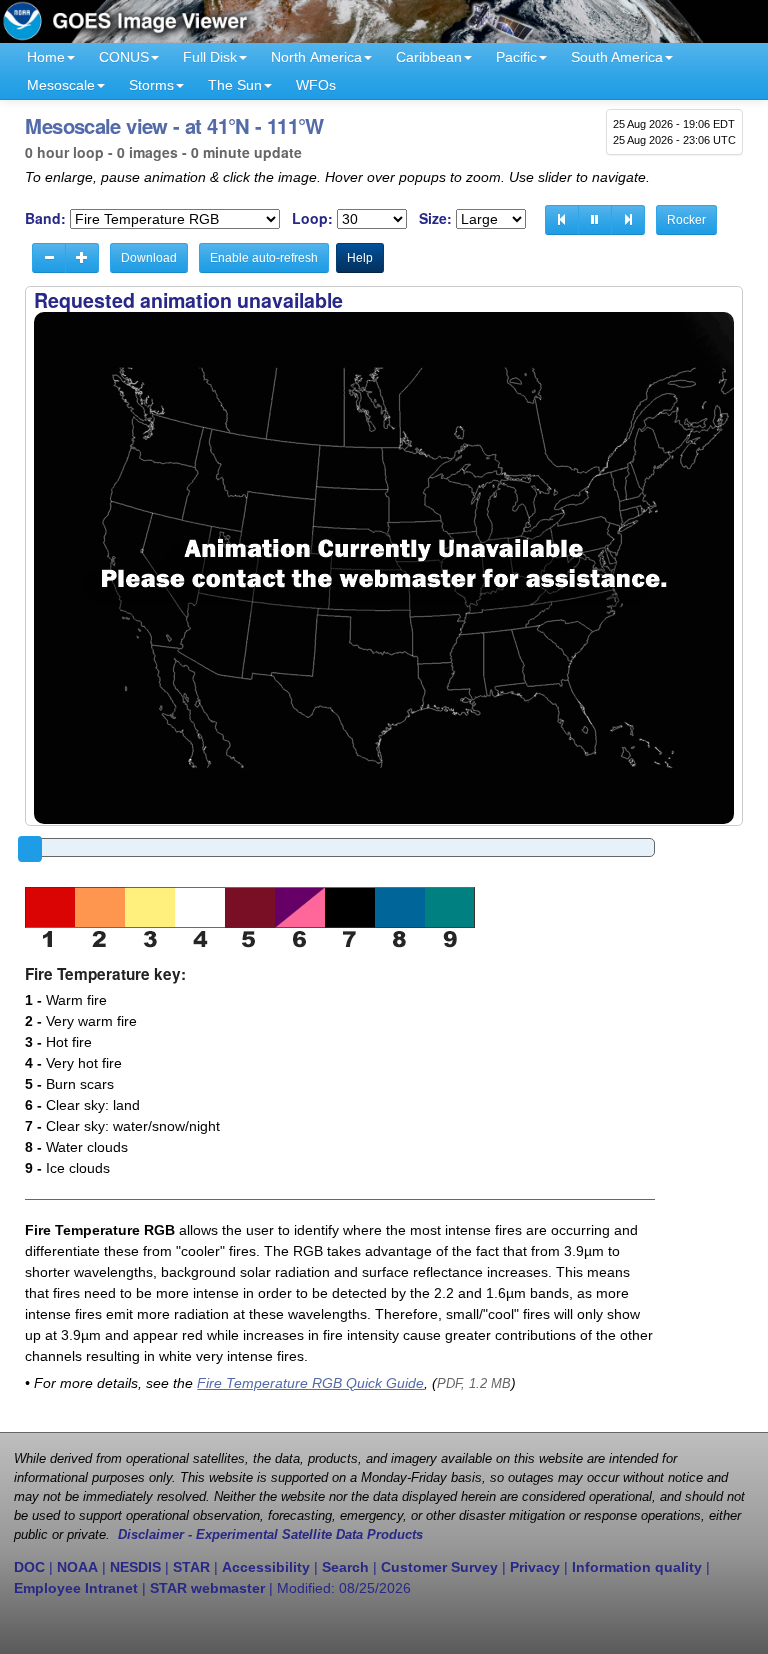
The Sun (235, 85)
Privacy (535, 1567)
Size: (435, 218)
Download (149, 258)
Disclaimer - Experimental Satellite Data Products (270, 1535)
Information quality (637, 1567)
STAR (191, 1567)
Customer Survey (439, 1567)
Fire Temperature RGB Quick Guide (310, 1383)
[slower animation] (49, 258)
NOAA (77, 1567)
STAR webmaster (207, 1588)
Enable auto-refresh (264, 258)
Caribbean (429, 57)
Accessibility (266, 1567)
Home (46, 57)
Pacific (516, 57)
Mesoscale (61, 85)
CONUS (124, 57)
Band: (45, 218)
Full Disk (210, 57)
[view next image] (628, 220)
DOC (29, 1567)
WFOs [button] (316, 85)
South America (617, 57)
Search (345, 1567)
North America (316, 57)
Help (360, 258)
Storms (151, 85)
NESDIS (135, 1567)
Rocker (686, 220)
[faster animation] (82, 258)
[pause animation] (595, 220)
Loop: (312, 218)
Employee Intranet (76, 1588)
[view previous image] (562, 220)
